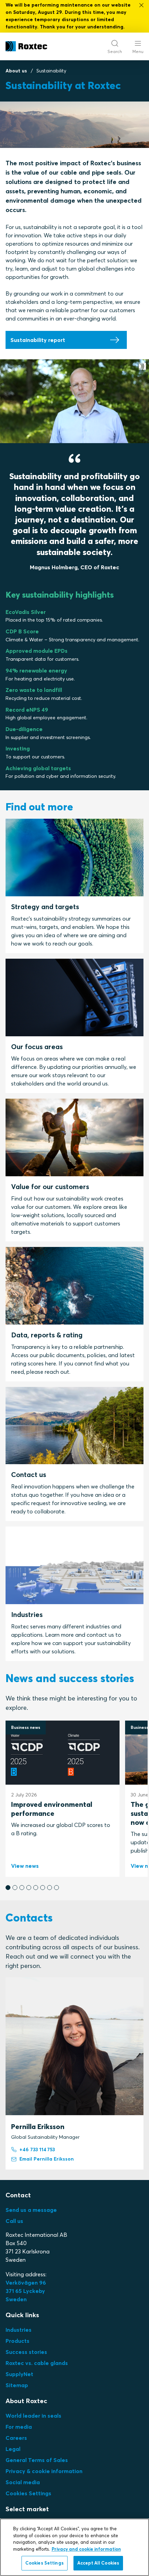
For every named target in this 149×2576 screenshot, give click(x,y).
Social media (23, 2482)
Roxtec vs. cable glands (37, 2363)
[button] (8, 1888)
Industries (19, 2330)
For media (19, 2427)
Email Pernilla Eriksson (47, 2159)
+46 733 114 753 (37, 2149)
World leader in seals (33, 2416)
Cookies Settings (28, 2493)
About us (16, 71)
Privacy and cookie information (86, 2549)
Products (17, 2341)
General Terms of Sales (37, 2460)
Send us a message (31, 2210)
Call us (14, 2221)
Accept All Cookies (98, 2563)
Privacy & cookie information (44, 2471)
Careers (16, 2438)
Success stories (26, 2352)
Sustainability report (38, 340)
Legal (13, 2449)
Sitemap (17, 2385)
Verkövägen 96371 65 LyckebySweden (26, 2291)
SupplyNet (19, 2374)
